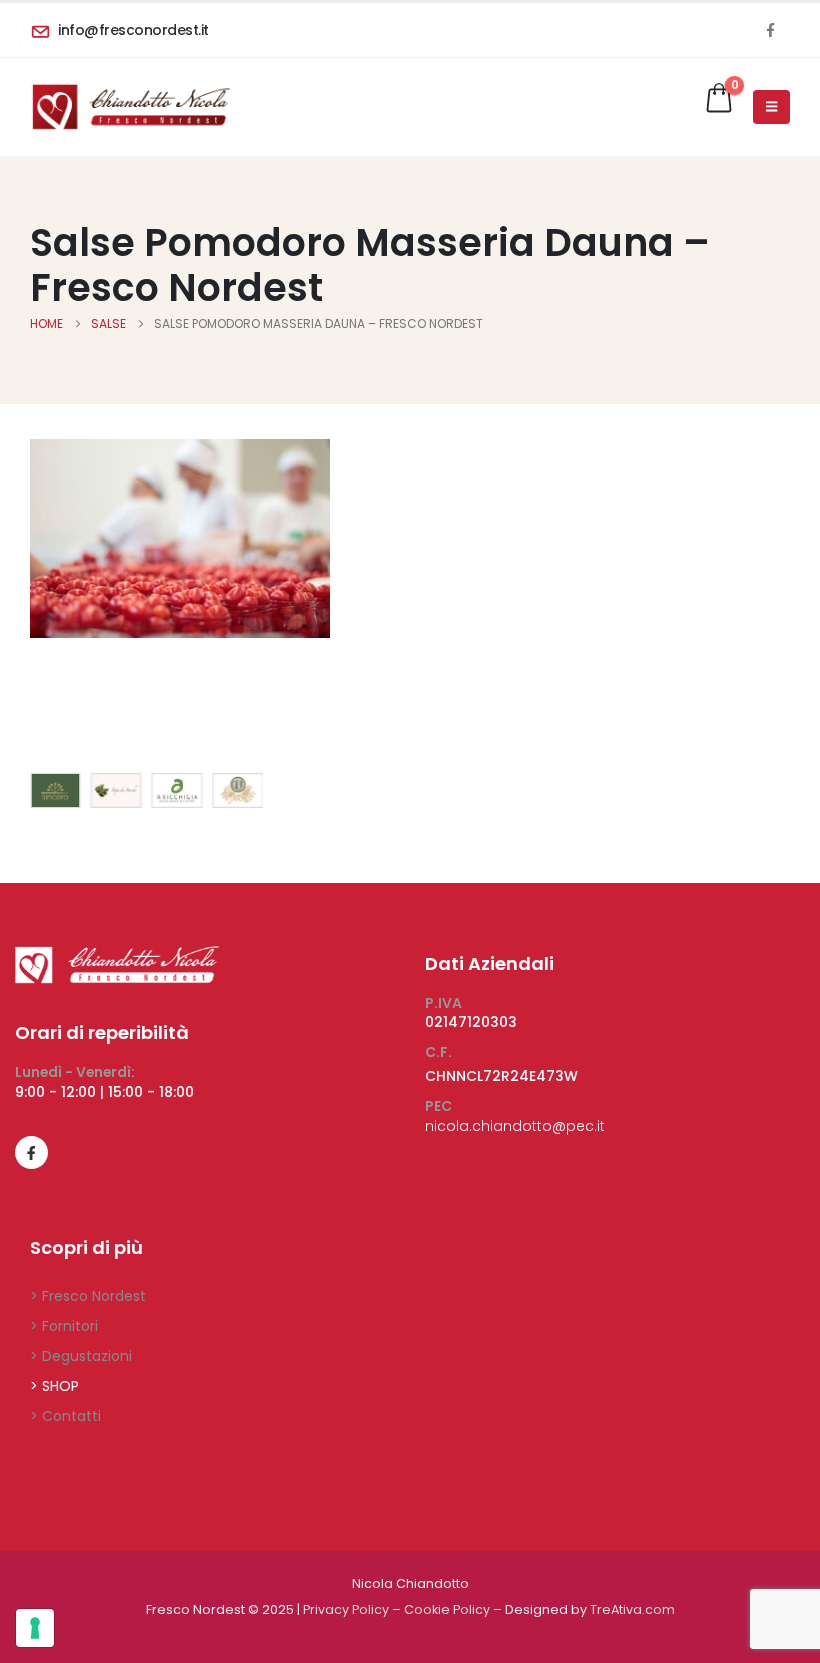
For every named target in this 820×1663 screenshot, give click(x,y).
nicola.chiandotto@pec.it (515, 1126)
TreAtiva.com (632, 1609)
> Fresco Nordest (88, 1296)
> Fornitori (64, 1326)
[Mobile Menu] (771, 107)
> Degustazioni (81, 1356)
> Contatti (65, 1416)
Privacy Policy (346, 1609)
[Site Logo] (130, 107)
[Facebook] (770, 30)
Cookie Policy (447, 1609)
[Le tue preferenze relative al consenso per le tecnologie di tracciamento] (35, 1628)
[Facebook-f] (31, 1152)
